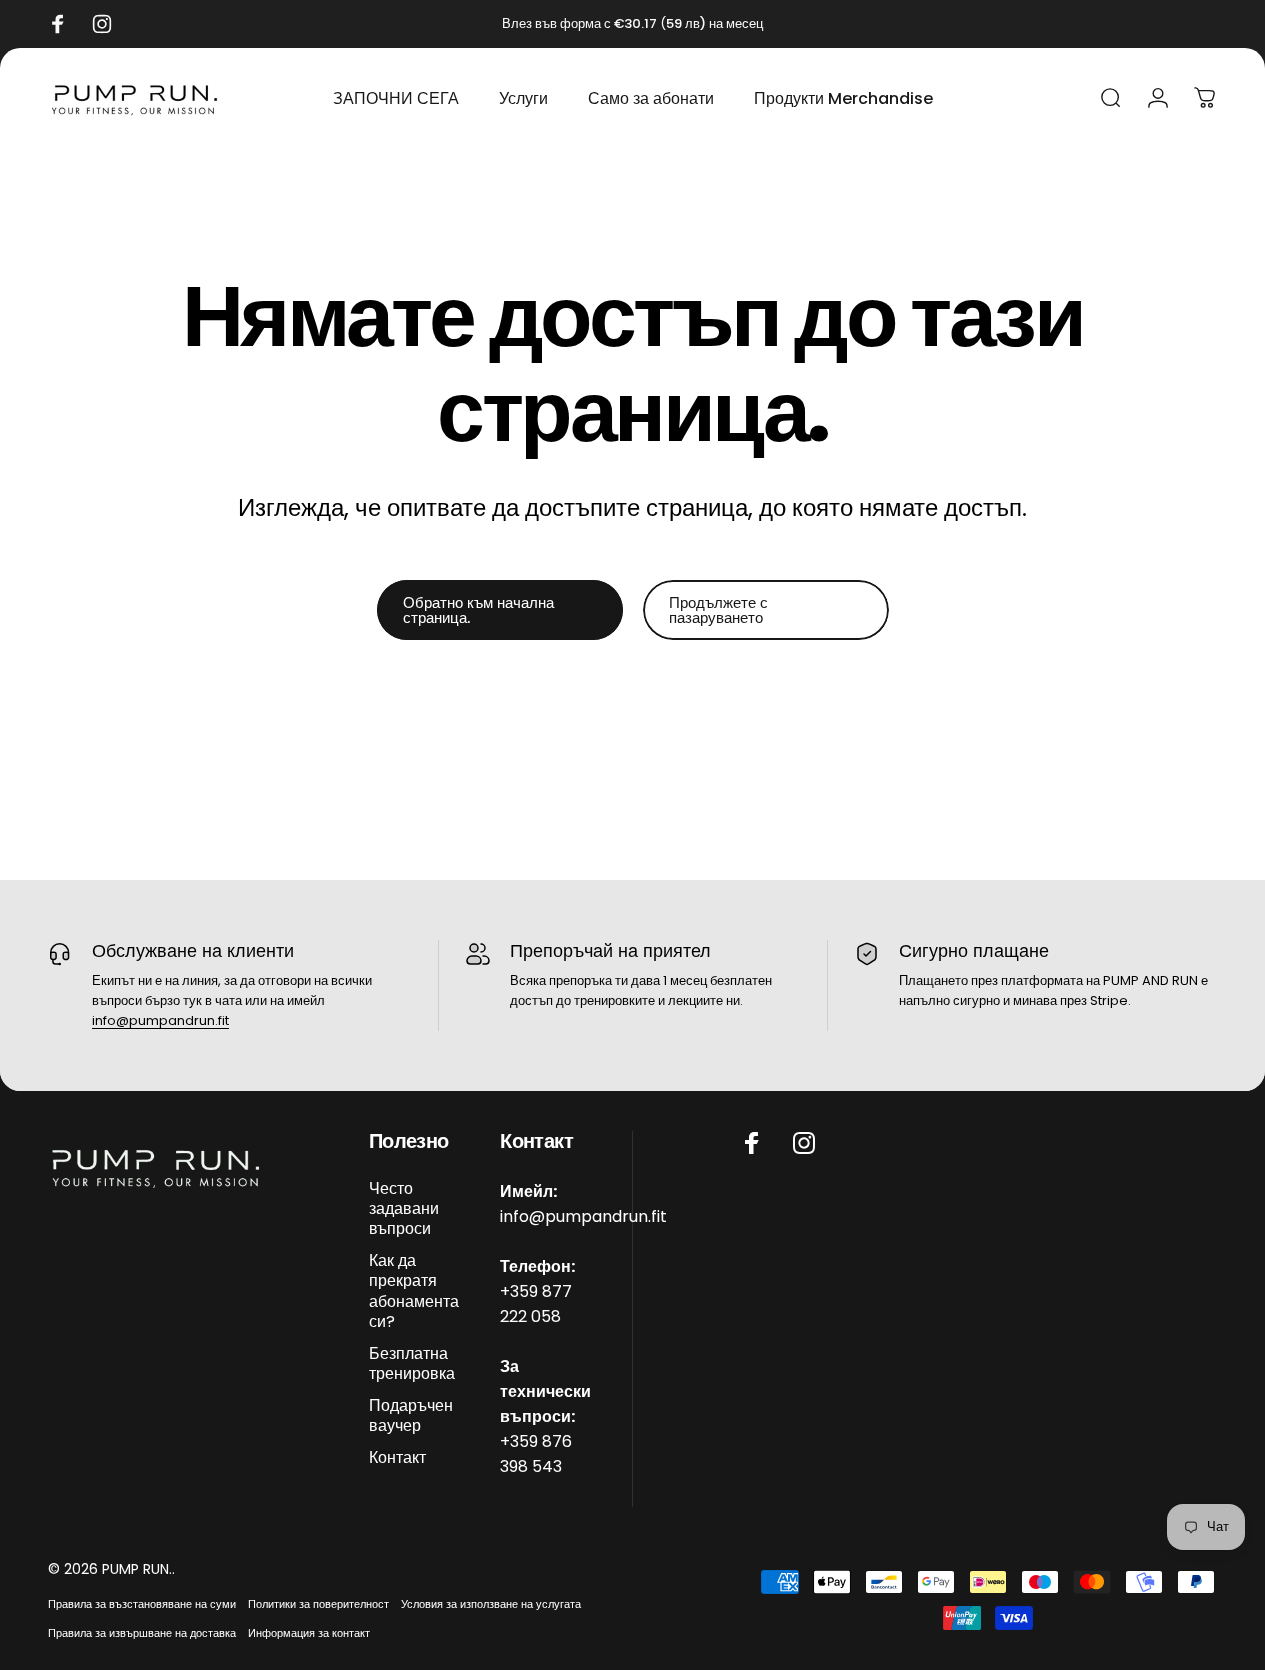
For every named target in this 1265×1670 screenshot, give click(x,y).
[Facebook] (752, 1143)
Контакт (397, 1457)
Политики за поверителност (318, 1604)
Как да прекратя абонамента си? (414, 1291)
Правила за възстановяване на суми (142, 1604)
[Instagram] (804, 1143)
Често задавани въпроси (404, 1209)
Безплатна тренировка (412, 1363)
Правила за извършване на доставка (142, 1633)
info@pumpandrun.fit (160, 1020)
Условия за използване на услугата (491, 1604)
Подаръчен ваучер (411, 1415)
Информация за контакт (309, 1633)
